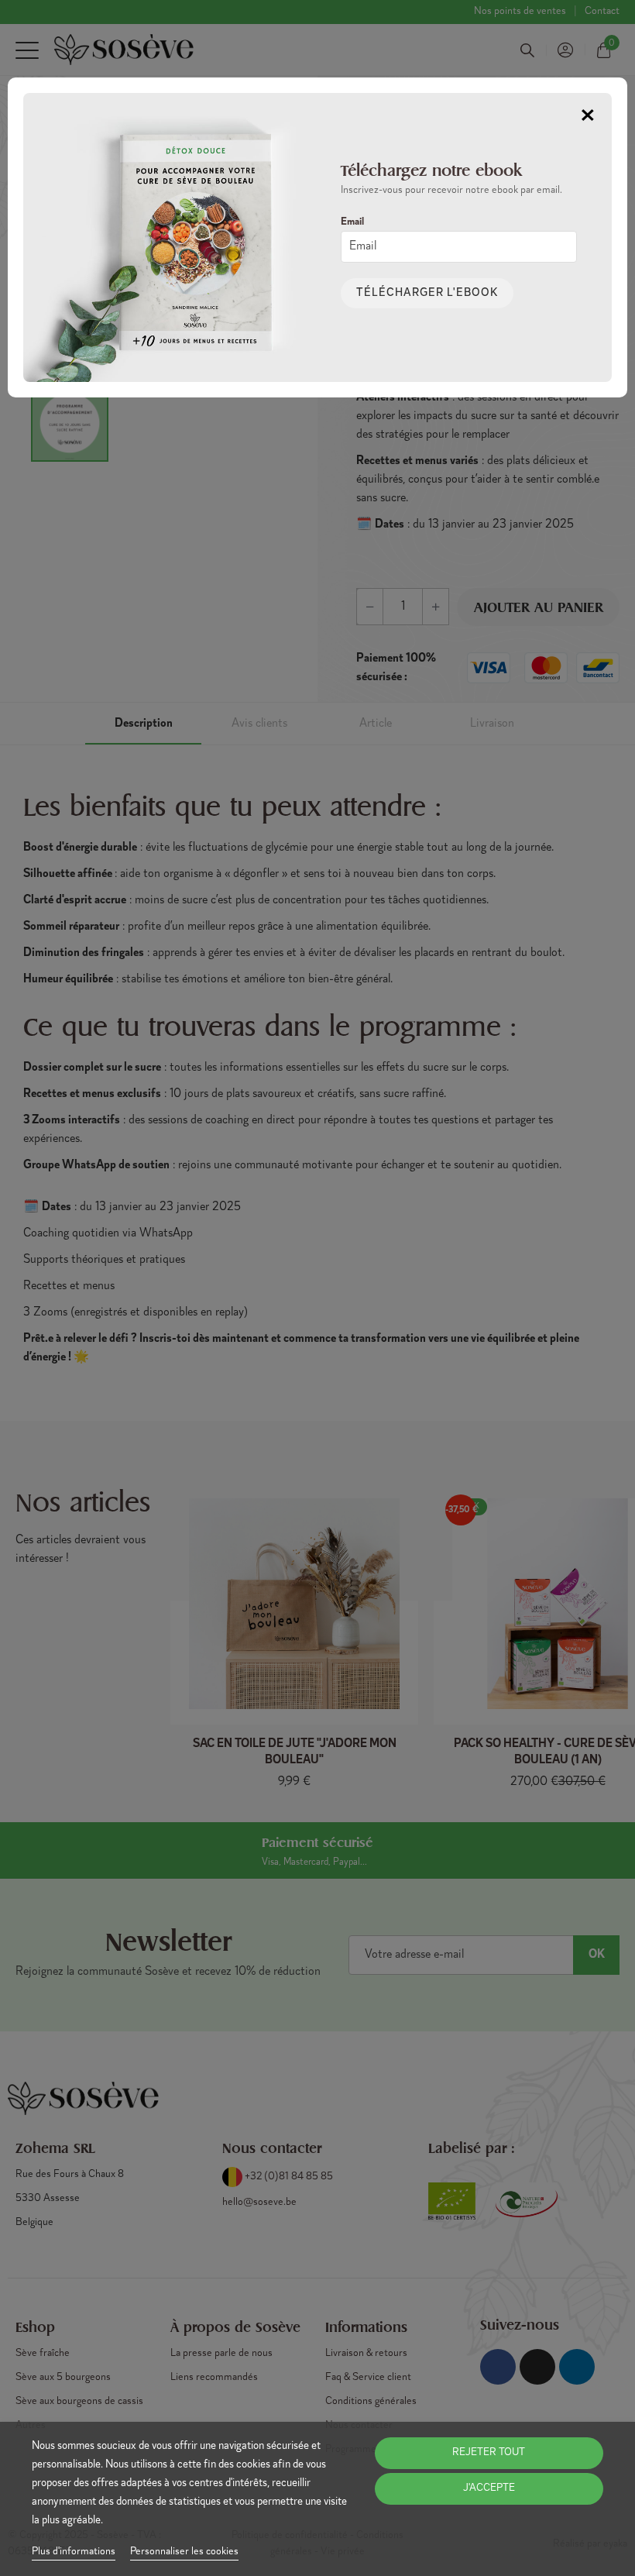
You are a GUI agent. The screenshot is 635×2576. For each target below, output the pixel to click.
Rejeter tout (489, 2453)
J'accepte (489, 2488)
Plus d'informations (74, 2552)
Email (352, 222)
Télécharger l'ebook (427, 293)
